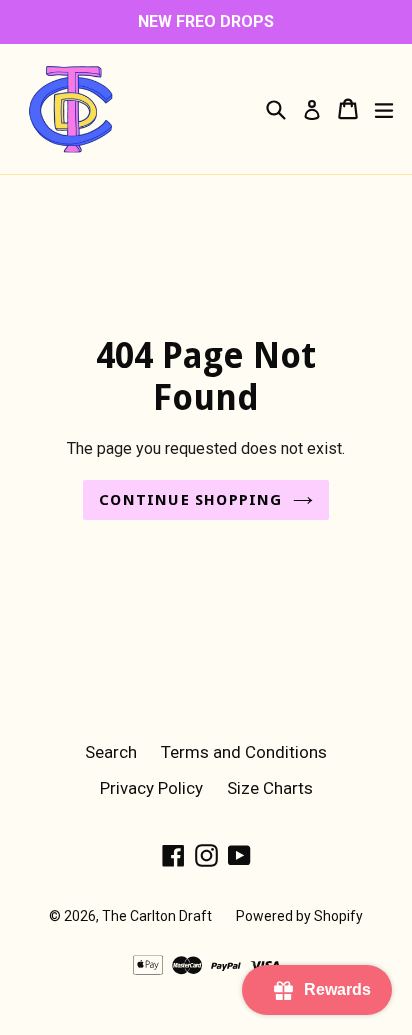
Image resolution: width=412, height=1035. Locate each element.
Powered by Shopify (299, 916)
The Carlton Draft (157, 916)
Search (111, 752)
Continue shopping (190, 500)
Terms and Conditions (244, 752)
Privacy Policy (151, 788)
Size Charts (270, 788)
